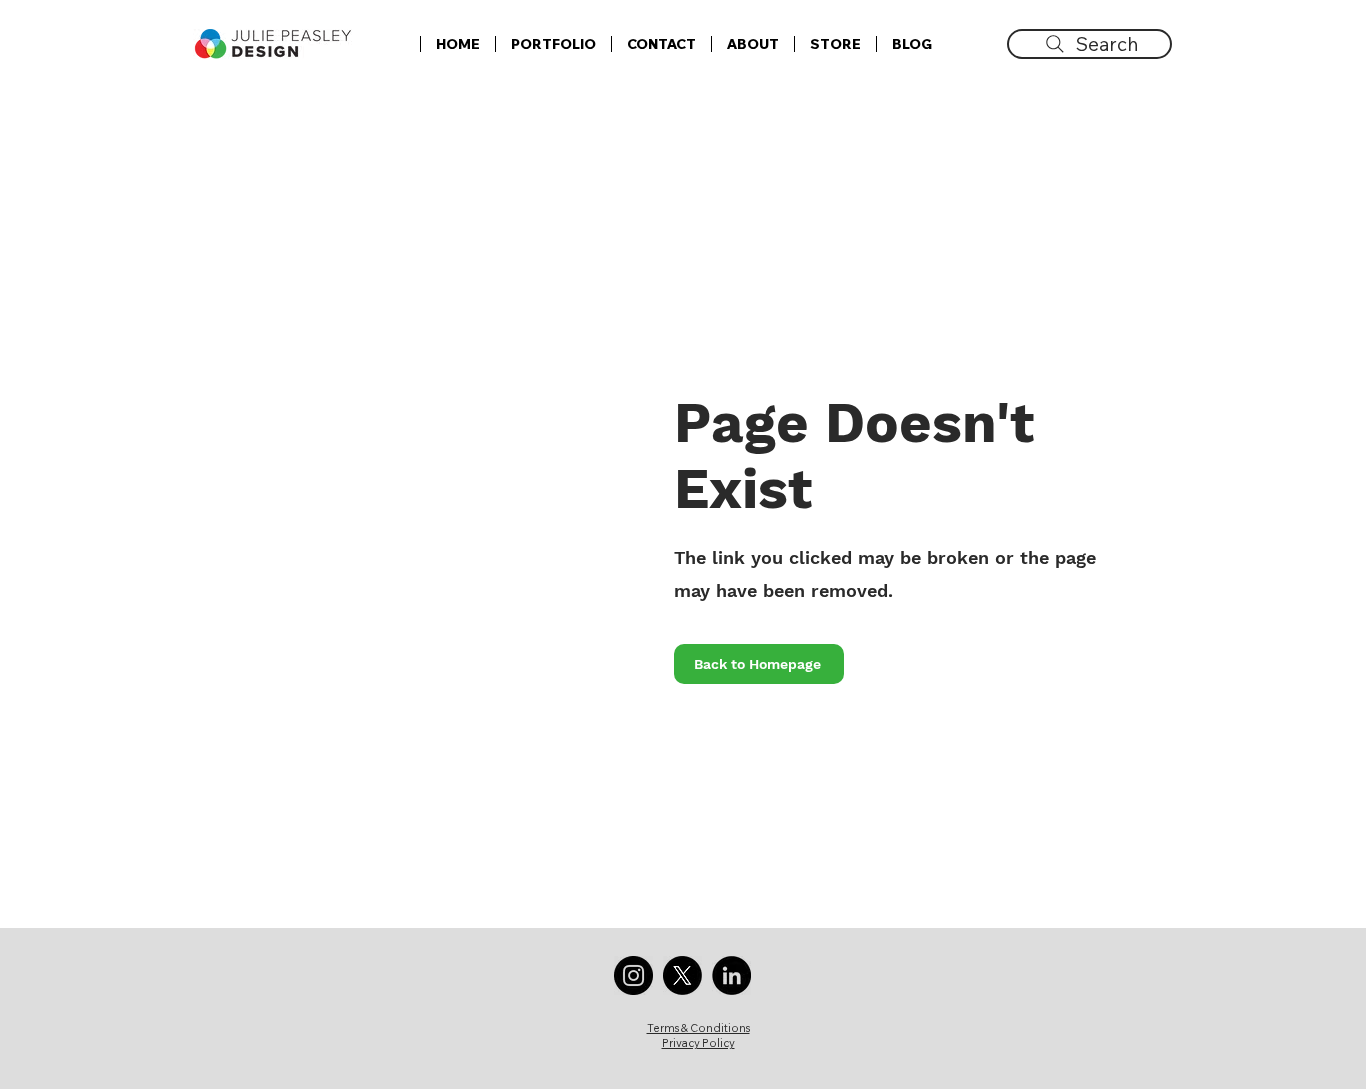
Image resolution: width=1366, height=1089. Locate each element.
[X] (682, 975)
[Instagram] (633, 975)
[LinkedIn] (731, 975)
